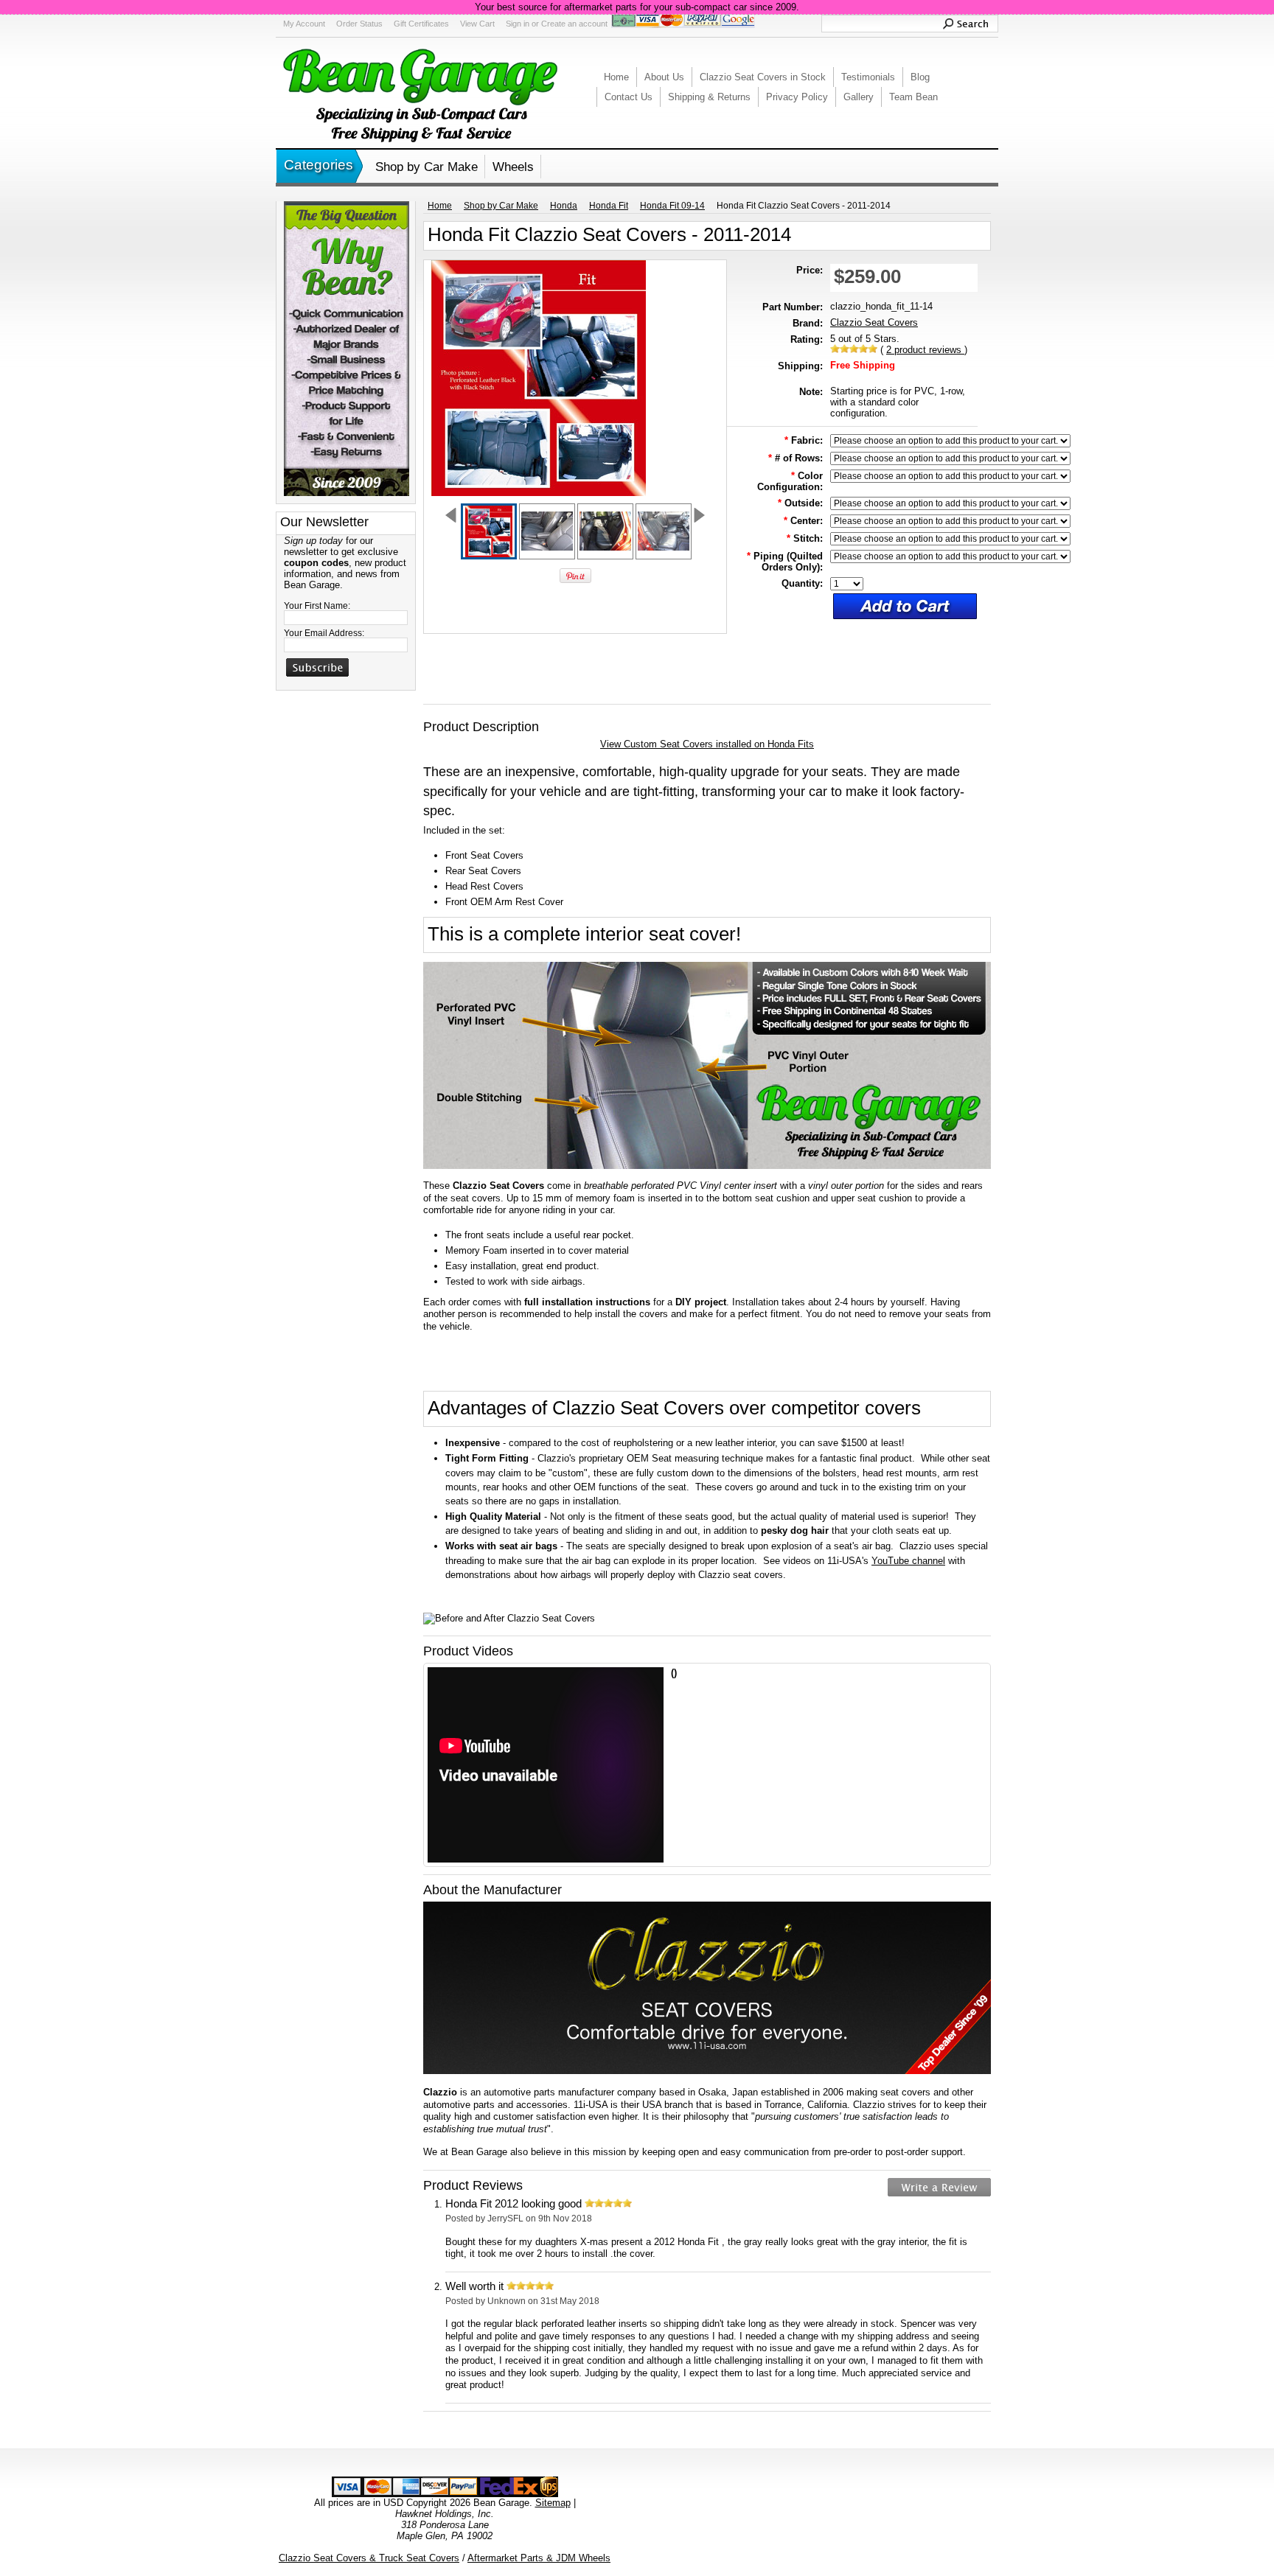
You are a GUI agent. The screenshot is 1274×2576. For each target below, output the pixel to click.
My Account (304, 24)
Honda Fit (609, 206)
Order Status (359, 24)
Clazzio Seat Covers (874, 322)
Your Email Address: (324, 633)
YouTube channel (908, 1561)
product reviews (925, 350)
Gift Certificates (421, 24)
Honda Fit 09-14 (672, 206)
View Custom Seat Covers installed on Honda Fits (707, 744)
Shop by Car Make (427, 167)
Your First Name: (317, 606)
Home (440, 206)
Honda (564, 206)
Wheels (513, 167)
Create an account (574, 24)
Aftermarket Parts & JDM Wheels (539, 2558)
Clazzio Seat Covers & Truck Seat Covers (369, 2558)
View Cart (477, 24)
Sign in (518, 24)
